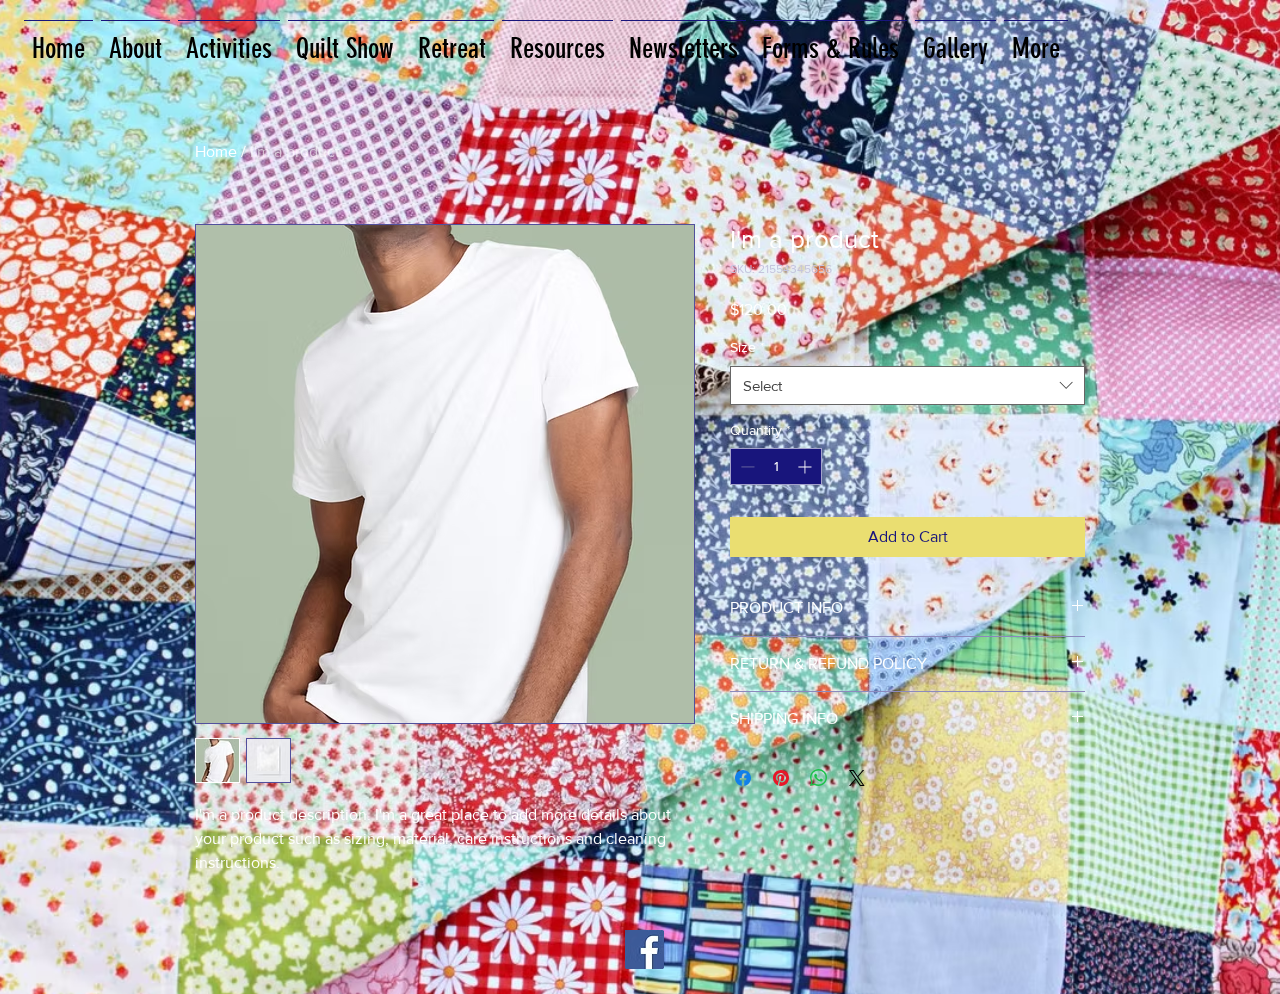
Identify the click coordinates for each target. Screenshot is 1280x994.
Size (747, 347)
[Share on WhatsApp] (819, 778)
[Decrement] (745, 466)
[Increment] (806, 466)
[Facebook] (644, 949)
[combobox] (907, 385)
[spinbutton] (776, 466)
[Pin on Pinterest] (781, 778)
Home (216, 151)
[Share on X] (857, 778)
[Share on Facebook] (743, 778)
